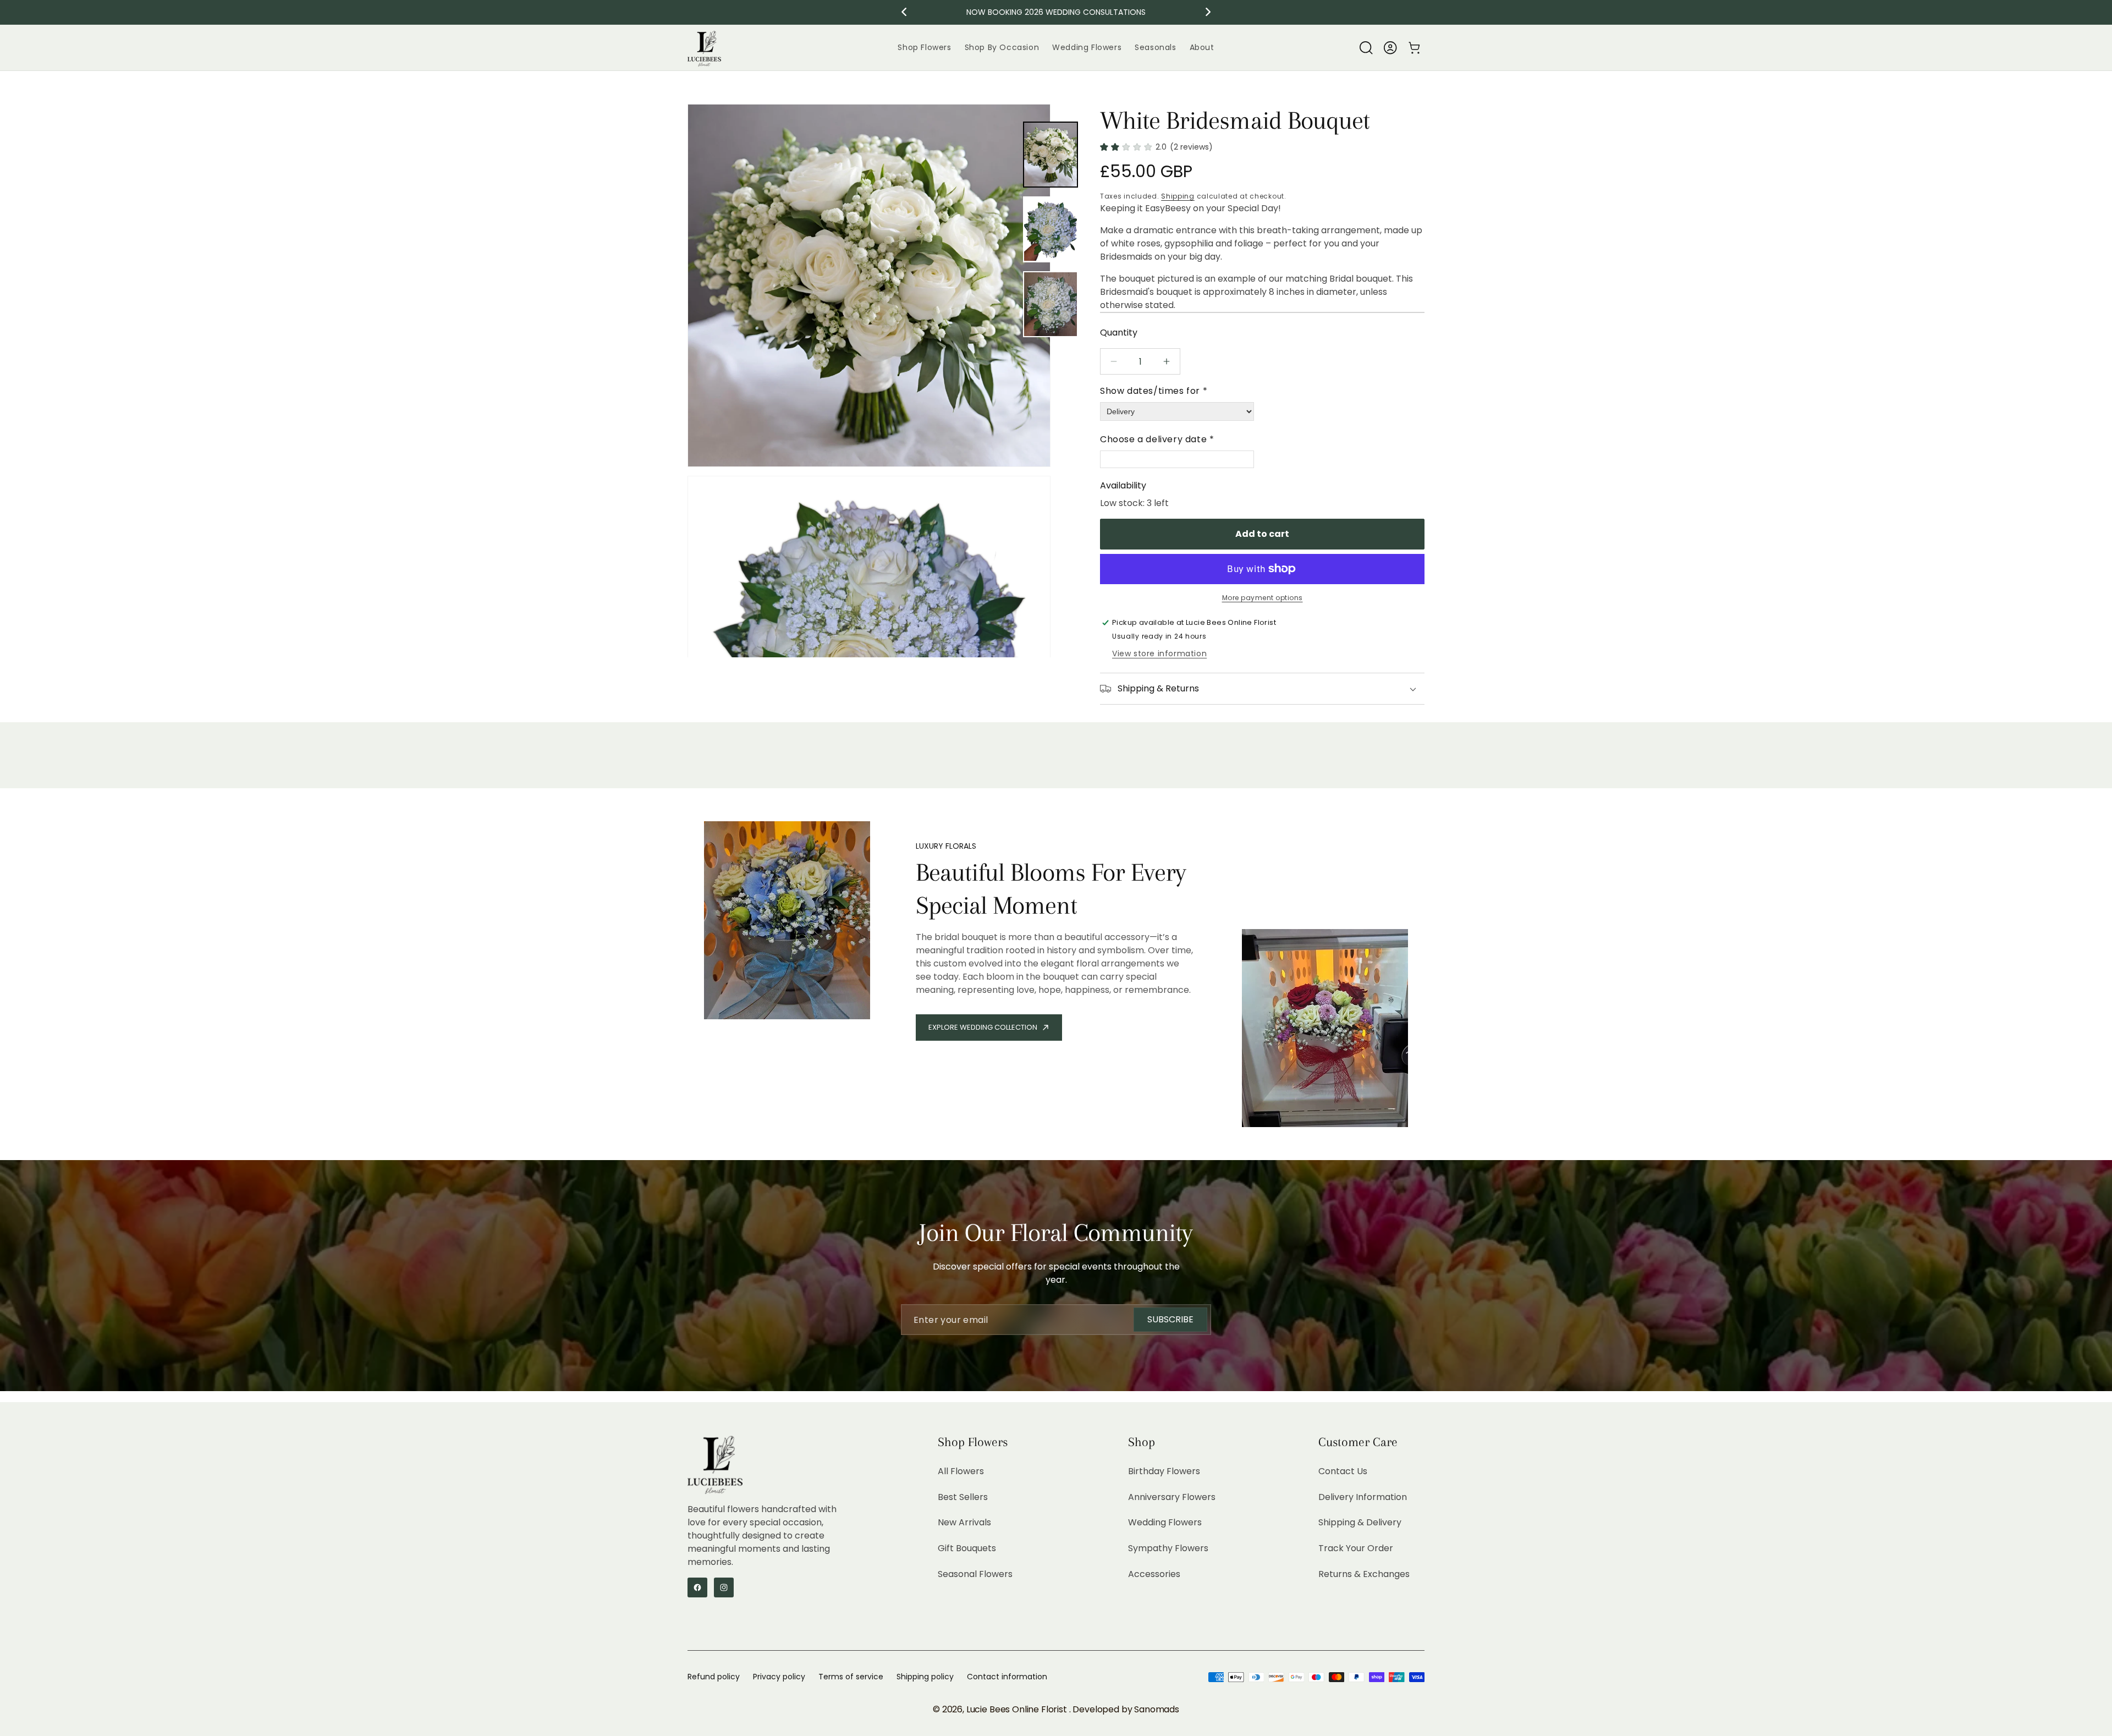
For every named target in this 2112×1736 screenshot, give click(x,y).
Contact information (1007, 1677)
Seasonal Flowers (975, 1574)
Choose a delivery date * (1157, 439)
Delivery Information (1363, 1496)
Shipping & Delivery (1360, 1522)
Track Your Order (1356, 1548)
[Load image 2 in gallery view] (1050, 229)
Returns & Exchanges (1364, 1574)
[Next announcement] (1208, 12)
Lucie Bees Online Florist (1018, 1709)
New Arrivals (964, 1522)
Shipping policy (925, 1677)
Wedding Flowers (1165, 1522)
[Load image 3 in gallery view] (1050, 304)
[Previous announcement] (904, 12)
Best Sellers (963, 1496)
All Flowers (961, 1471)
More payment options (1263, 598)
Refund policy (714, 1677)
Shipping (1178, 196)
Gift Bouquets (967, 1548)
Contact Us (1343, 1471)
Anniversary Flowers (1172, 1496)
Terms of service (851, 1677)
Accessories (1154, 1574)
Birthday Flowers (1164, 1471)
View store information (1159, 653)
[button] (1366, 48)
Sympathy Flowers (1168, 1548)
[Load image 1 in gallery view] (1050, 155)
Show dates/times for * (1154, 391)
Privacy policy (779, 1677)
